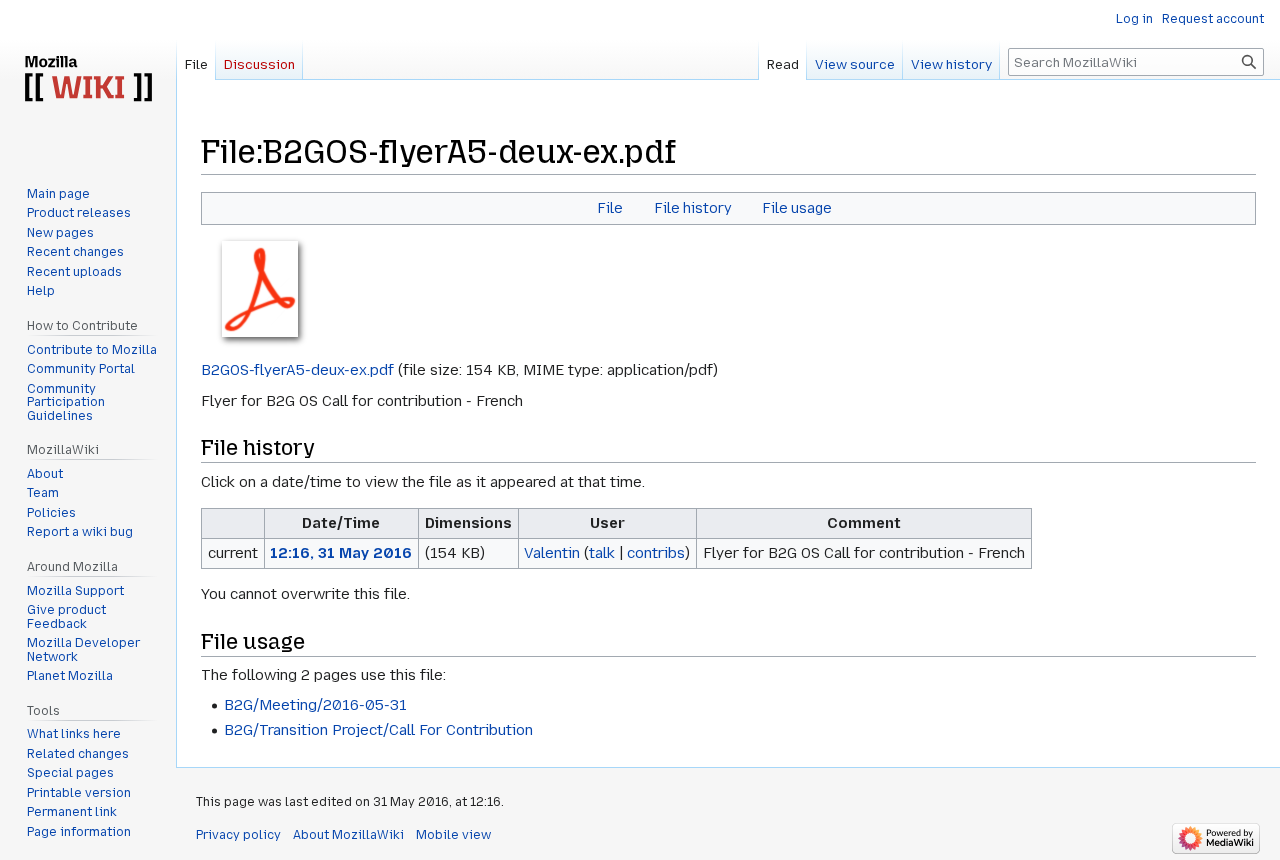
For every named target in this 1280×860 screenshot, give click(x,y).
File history (693, 208)
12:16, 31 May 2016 (341, 553)
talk (602, 553)
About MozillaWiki (348, 835)
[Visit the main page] (88, 80)
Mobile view (453, 835)
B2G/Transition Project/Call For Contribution (378, 730)
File (610, 208)
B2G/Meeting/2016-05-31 (315, 705)
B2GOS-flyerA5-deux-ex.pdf (297, 370)
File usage (797, 208)
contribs (656, 553)
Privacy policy (238, 835)
